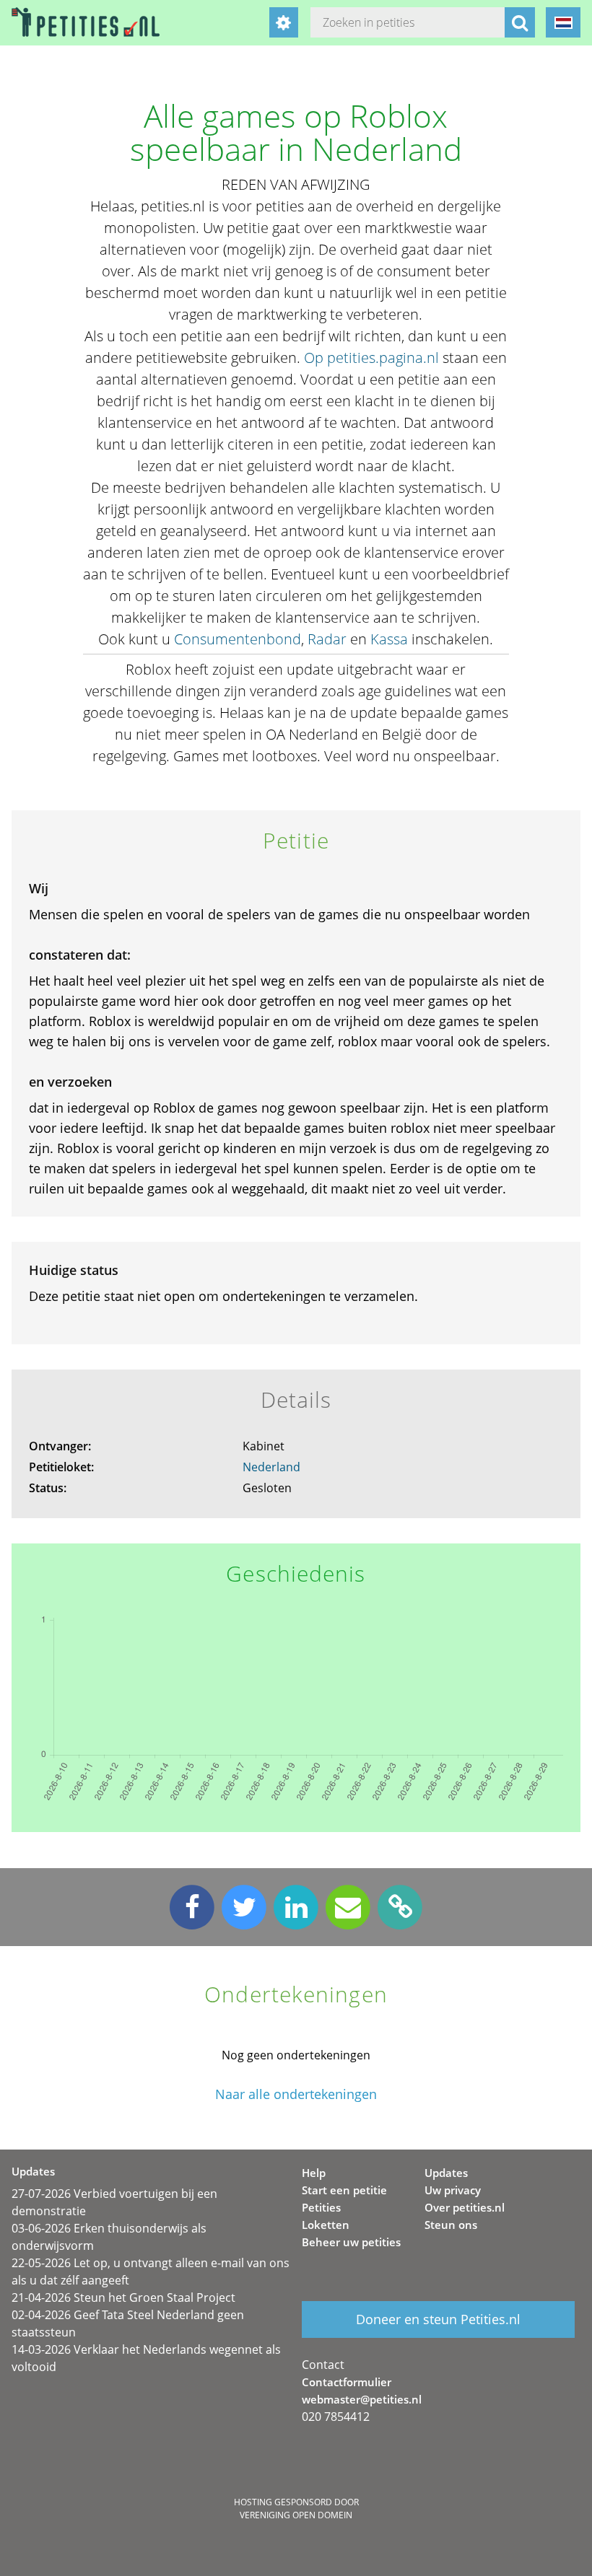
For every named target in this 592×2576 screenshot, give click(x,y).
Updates (446, 2173)
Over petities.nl (465, 2207)
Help (314, 2173)
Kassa (389, 639)
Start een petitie (344, 2190)
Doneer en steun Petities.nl (438, 2319)
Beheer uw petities (351, 2242)
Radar (327, 639)
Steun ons (451, 2225)
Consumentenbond (238, 639)
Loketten (326, 2225)
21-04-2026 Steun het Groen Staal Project (123, 2297)
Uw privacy (453, 2190)
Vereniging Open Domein (296, 2515)
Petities (321, 2207)
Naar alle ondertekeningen (296, 2094)
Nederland (271, 1467)
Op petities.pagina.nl (371, 358)
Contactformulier (347, 2382)
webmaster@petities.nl (362, 2399)
